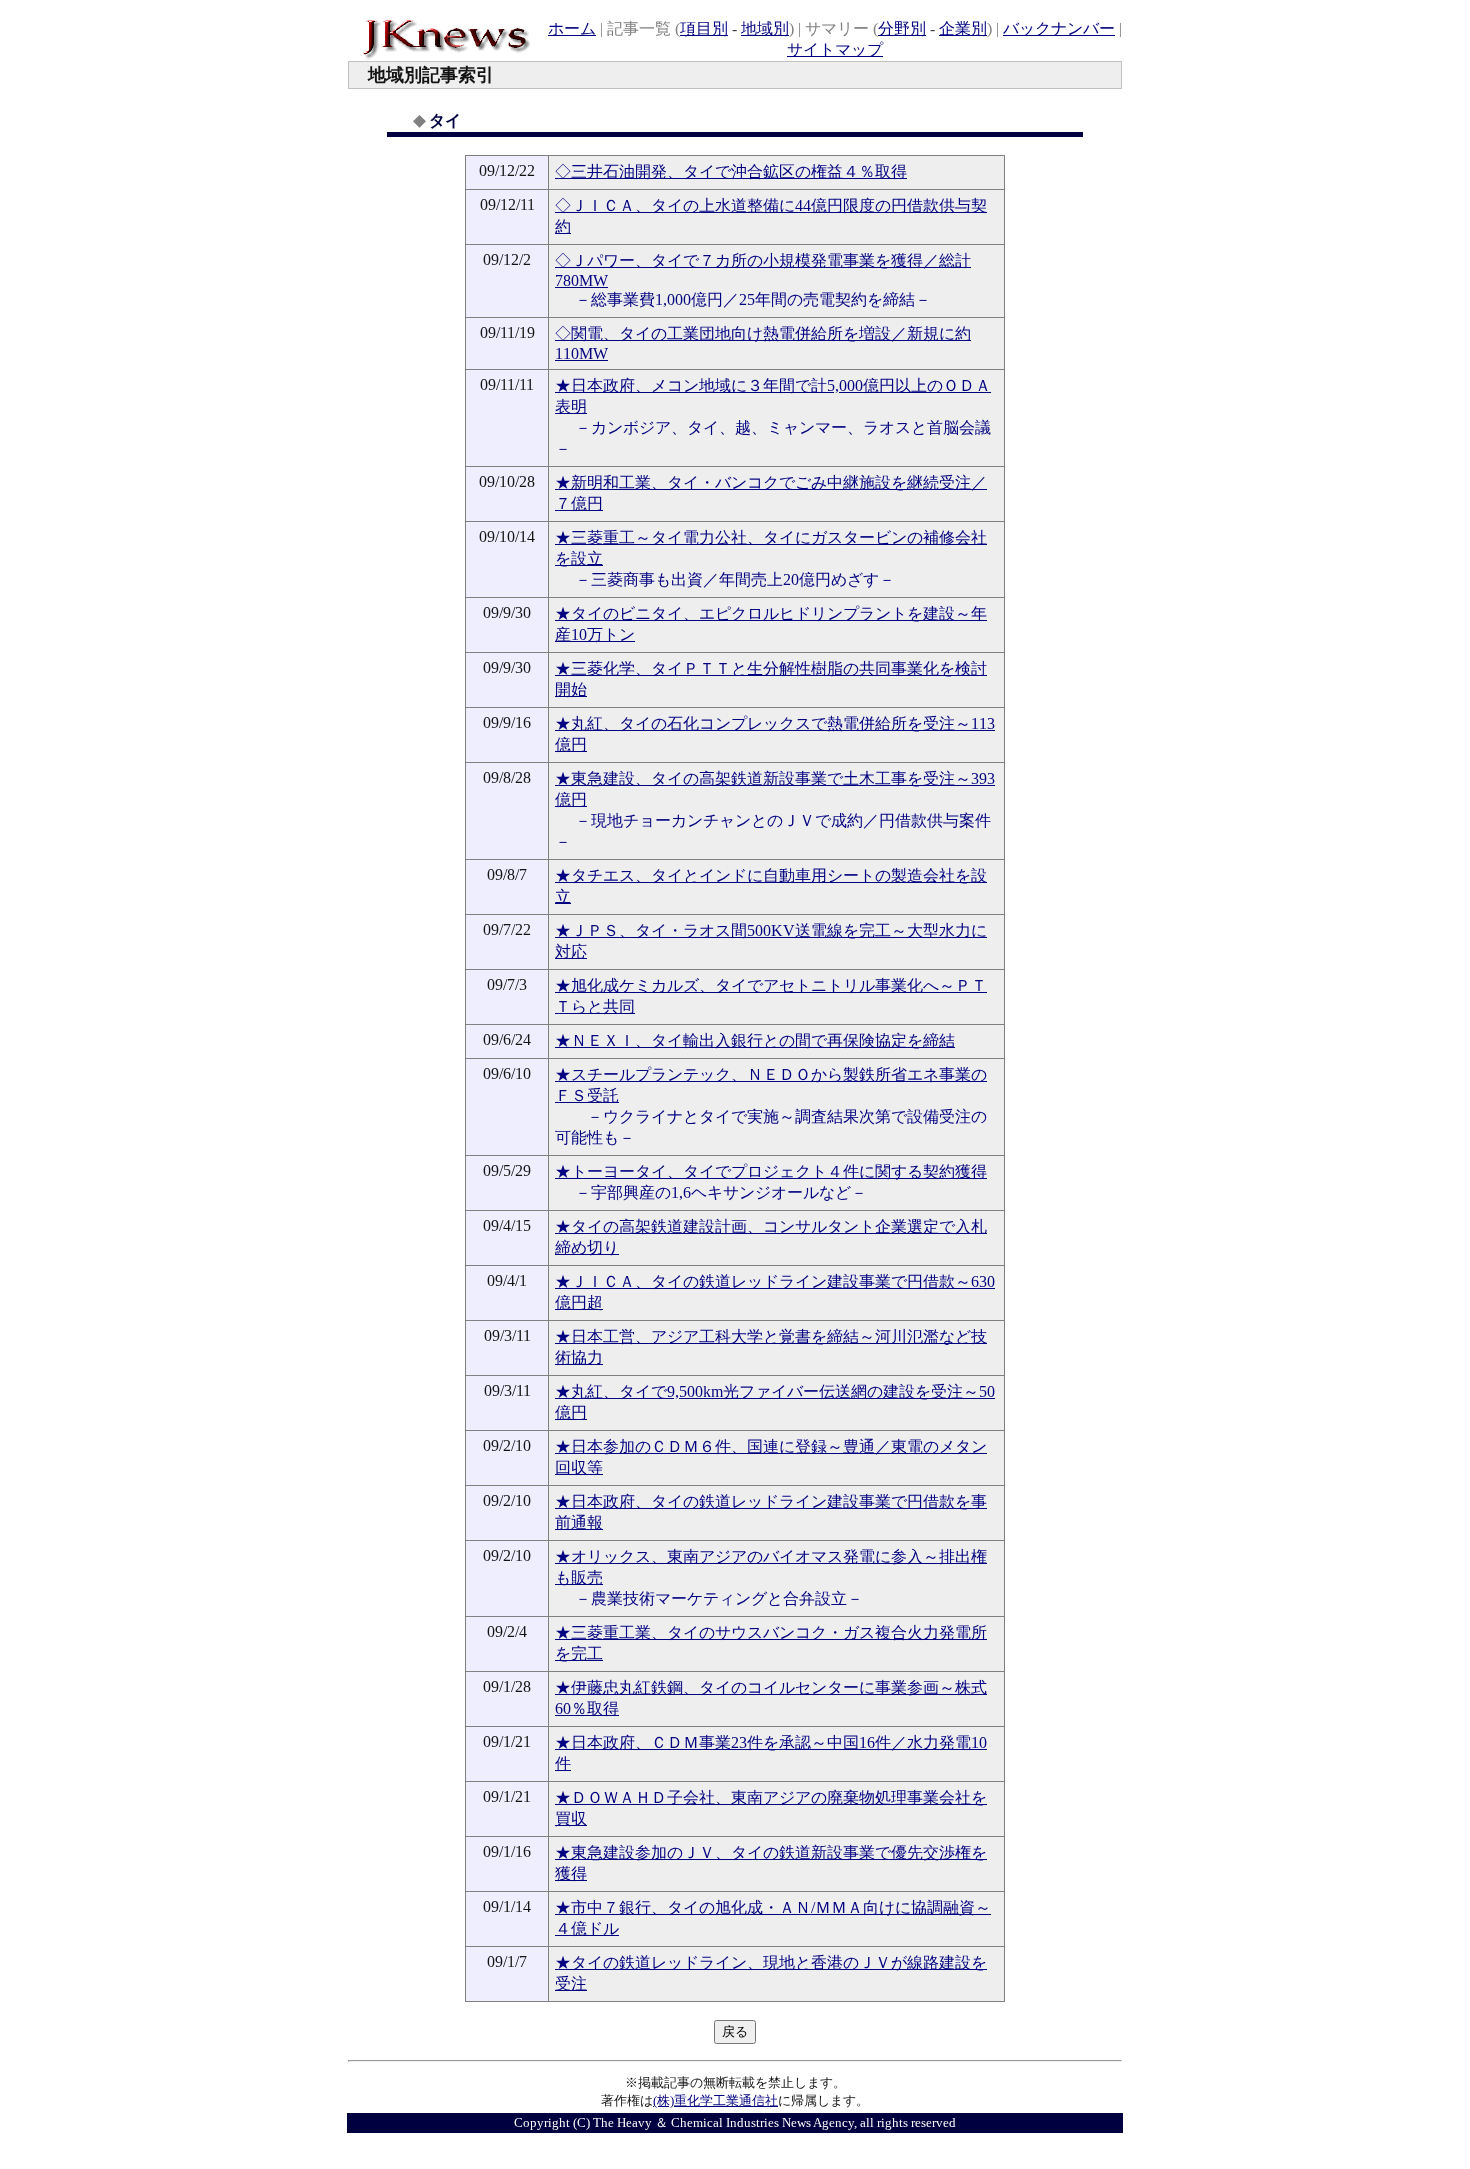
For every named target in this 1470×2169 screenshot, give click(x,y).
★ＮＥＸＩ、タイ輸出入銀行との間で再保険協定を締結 (755, 1040)
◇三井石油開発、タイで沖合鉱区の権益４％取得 (731, 171)
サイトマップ (835, 49)
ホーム (572, 28)
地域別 (765, 28)
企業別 (963, 28)
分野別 (902, 28)
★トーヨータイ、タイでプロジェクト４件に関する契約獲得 (771, 1171)
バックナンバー (1059, 28)
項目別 (704, 28)
